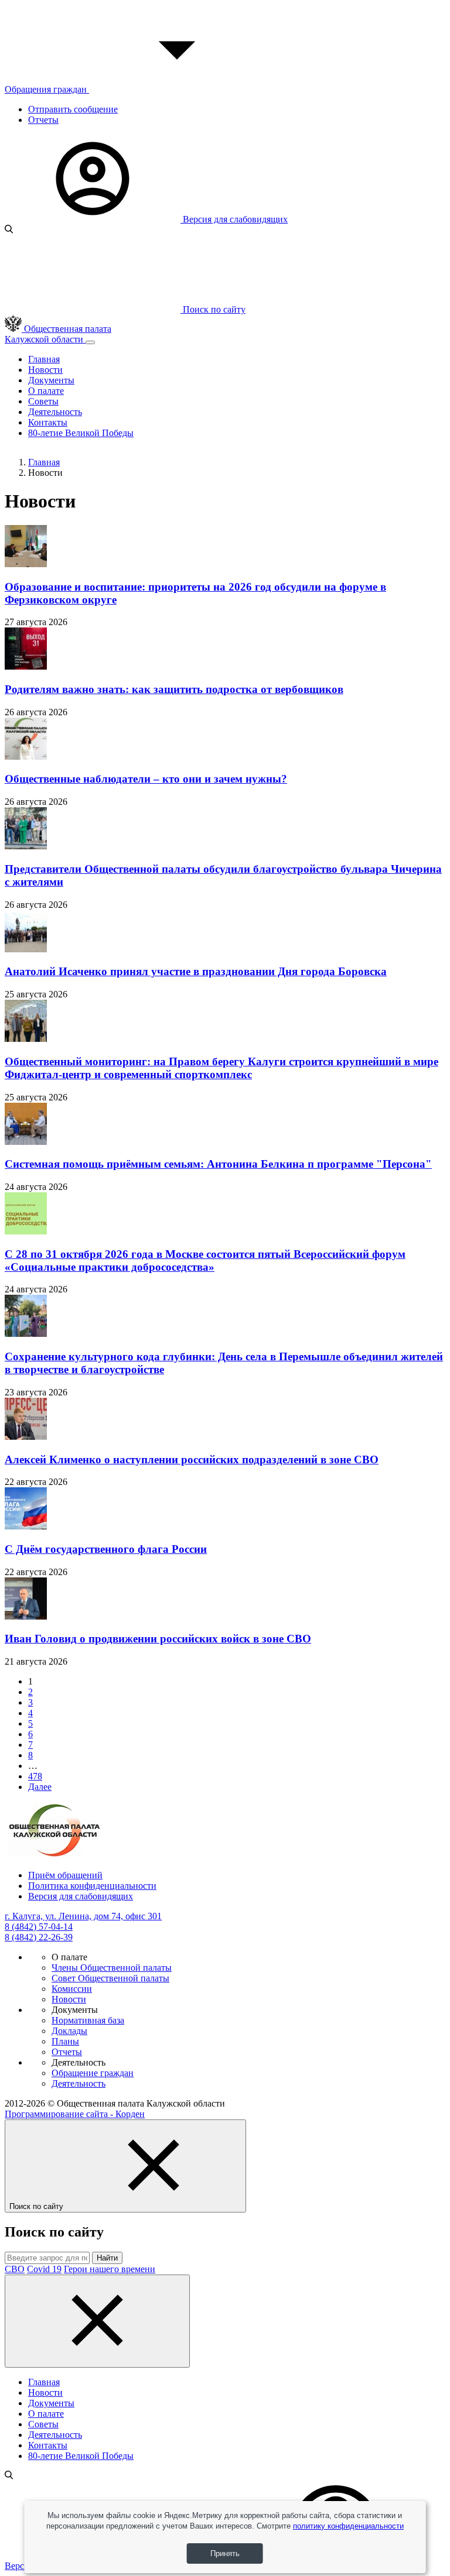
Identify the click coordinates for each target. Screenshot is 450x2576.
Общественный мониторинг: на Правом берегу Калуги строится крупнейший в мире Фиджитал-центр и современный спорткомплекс (221, 1068)
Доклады (69, 2031)
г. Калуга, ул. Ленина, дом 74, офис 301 (83, 1916)
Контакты (48, 422)
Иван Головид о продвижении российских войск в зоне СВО (158, 1639)
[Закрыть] (97, 2321)
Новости (45, 370)
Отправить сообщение (73, 109)
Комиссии (72, 1989)
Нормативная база (88, 2020)
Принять (225, 2553)
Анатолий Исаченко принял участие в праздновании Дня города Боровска (196, 971)
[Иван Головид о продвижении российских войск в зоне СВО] (26, 1616)
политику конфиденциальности (348, 2526)
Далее (40, 1787)
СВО (15, 2269)
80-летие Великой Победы (81, 433)
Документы (51, 380)
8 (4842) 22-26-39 (39, 1937)
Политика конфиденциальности (92, 1886)
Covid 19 (44, 2269)
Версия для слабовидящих (234, 219)
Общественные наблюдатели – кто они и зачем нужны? (146, 779)
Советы (43, 401)
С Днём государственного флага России (106, 1549)
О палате (46, 391)
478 (35, 1776)
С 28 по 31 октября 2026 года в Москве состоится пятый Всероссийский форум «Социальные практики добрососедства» (205, 1260)
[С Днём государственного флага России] (26, 1526)
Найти (107, 2258)
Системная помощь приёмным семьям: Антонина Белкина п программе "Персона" (218, 1164)
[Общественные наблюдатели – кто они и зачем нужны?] (26, 757)
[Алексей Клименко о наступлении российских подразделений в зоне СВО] (26, 1437)
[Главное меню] (90, 342)
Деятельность (55, 412)
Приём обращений (65, 1875)
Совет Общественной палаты (110, 1978)
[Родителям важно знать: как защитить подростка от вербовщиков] (26, 666)
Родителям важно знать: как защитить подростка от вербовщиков (174, 689)
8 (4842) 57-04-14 (39, 1927)
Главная (44, 359)
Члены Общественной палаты (112, 1968)
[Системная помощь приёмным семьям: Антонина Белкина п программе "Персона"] (26, 1142)
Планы (65, 2041)
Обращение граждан (93, 2073)
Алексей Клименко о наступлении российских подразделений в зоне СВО (192, 1459)
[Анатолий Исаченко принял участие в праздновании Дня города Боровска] (26, 949)
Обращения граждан (47, 89)
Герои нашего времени (110, 2269)
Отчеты (43, 120)
